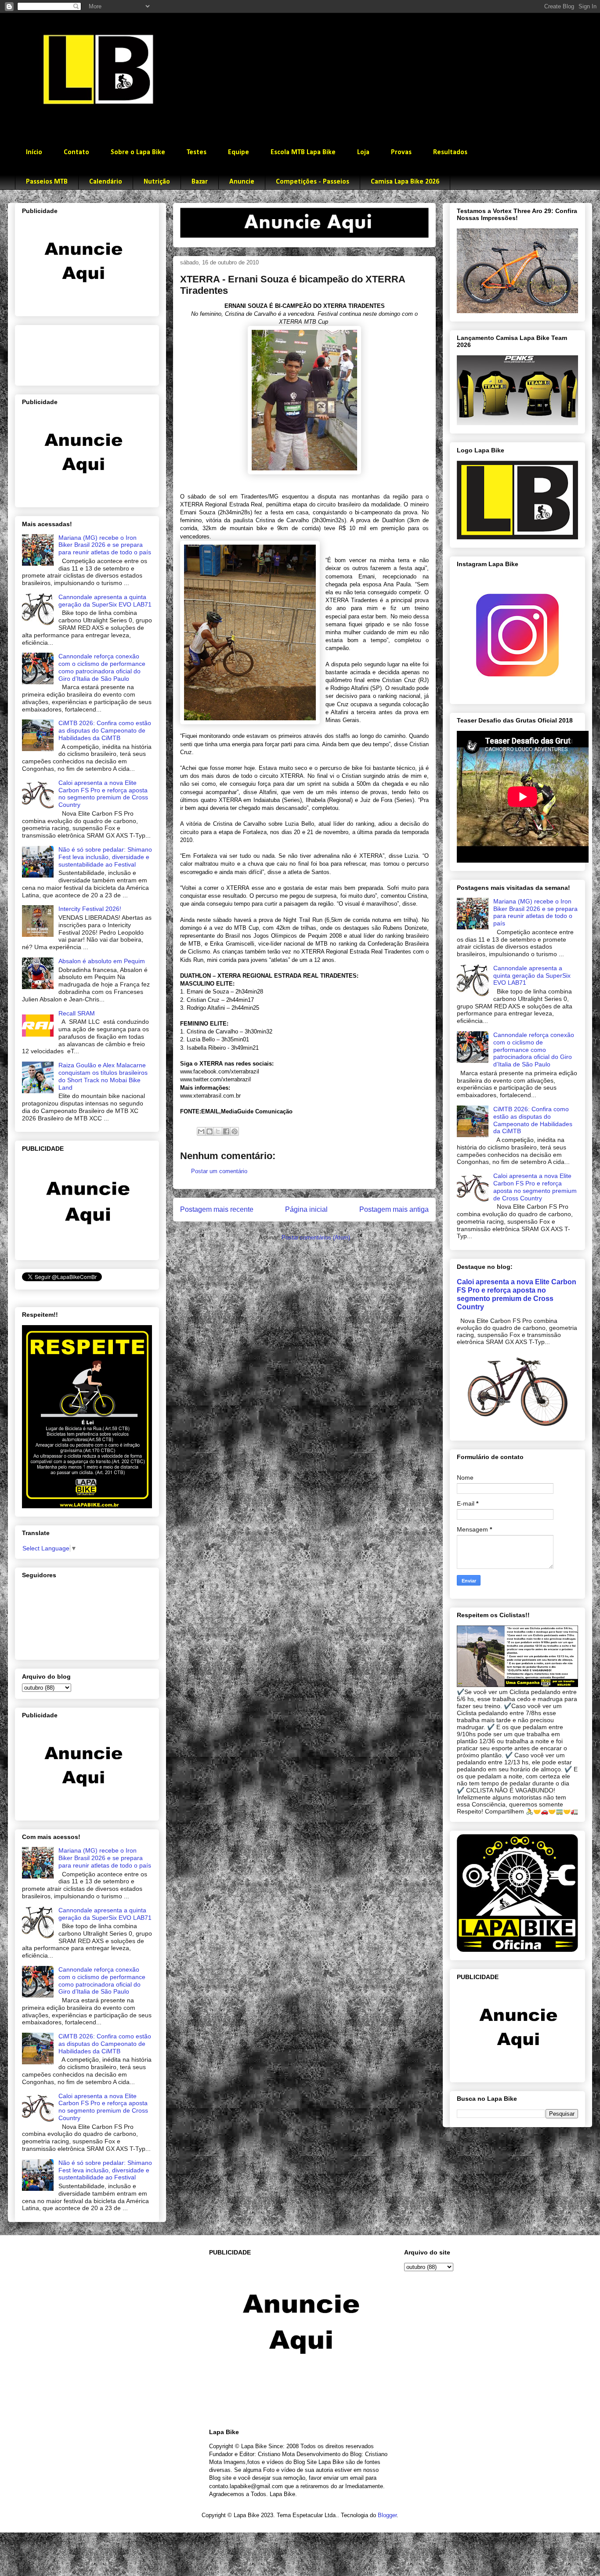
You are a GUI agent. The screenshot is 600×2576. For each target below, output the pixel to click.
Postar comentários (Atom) (316, 1237)
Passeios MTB (47, 182)
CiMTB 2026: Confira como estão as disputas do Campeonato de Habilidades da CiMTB (105, 730)
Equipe (239, 152)
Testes (197, 152)
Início (34, 152)
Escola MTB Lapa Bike (303, 152)
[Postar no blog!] (210, 1131)
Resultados (450, 152)
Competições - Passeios (313, 182)
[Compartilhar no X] (218, 1131)
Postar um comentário (219, 1171)
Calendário (106, 182)
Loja (363, 152)
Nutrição (157, 182)
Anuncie (242, 182)
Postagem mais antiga (394, 1209)
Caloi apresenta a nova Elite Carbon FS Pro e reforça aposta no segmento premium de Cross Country (103, 794)
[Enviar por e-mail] (201, 1131)
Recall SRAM (77, 1013)
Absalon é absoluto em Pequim (102, 961)
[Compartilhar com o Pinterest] (235, 1131)
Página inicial (306, 1209)
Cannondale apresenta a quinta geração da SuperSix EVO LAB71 (105, 601)
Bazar (200, 182)
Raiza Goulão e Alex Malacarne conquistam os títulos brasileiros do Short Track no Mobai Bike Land (103, 1076)
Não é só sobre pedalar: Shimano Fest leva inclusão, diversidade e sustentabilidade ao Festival (105, 857)
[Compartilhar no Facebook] (226, 1131)
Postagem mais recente (217, 1209)
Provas (401, 152)
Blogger (387, 2515)
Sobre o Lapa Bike (138, 152)
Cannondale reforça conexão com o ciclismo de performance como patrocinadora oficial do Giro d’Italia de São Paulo (102, 667)
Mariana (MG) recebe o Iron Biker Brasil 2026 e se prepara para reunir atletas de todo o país (105, 545)
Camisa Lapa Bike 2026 (405, 182)
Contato (76, 152)
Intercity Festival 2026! (90, 909)
